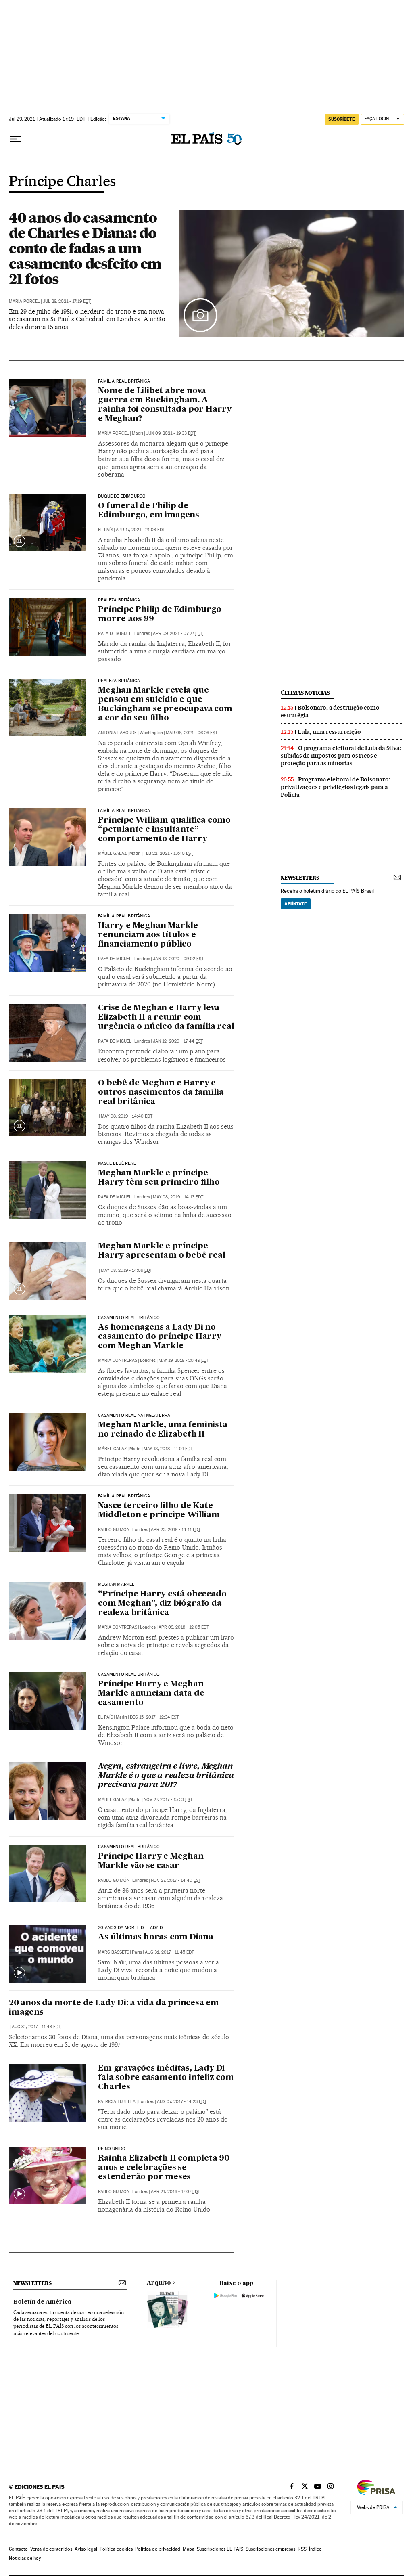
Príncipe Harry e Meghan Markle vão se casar (151, 1861)
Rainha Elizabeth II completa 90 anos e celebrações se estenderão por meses (164, 2168)
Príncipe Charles (62, 182)
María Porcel (24, 301)
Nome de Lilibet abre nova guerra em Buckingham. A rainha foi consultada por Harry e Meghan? (165, 405)
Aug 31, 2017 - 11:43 (36, 2027)
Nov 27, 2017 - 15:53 (168, 1800)
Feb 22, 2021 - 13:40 (168, 853)
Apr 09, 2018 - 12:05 (184, 1627)
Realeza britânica (119, 681)
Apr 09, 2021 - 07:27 (178, 634)
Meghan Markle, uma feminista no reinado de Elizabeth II (163, 1430)
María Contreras (118, 1360)
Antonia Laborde (117, 733)
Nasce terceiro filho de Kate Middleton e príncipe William (159, 1511)
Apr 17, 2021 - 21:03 (140, 530)
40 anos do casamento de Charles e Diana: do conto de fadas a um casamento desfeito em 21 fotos (85, 248)
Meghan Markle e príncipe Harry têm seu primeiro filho (159, 1178)
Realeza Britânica (119, 600)
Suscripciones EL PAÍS (220, 2549)
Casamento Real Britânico (129, 1318)
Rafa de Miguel (115, 634)
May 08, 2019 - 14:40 (127, 1116)
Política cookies (116, 2549)
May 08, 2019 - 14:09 (126, 1270)
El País (105, 530)
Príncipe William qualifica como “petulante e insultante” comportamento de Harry (164, 830)
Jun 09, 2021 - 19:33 (171, 433)
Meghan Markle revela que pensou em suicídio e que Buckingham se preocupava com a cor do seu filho (165, 705)
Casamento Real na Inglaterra (134, 1416)
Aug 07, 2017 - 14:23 (182, 2102)
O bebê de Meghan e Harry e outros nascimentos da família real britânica (161, 1093)
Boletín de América (42, 2302)
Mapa (189, 2549)
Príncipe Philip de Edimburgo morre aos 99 (160, 615)
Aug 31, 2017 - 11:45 (169, 1952)
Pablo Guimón (114, 1530)
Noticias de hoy (25, 2558)
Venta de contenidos (51, 2549)
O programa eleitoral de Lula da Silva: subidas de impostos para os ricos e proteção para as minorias (341, 756)
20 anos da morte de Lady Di (131, 1928)
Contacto (18, 2549)
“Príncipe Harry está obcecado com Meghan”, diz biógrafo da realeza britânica (162, 1604)
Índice (315, 2549)
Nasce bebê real (117, 1164)
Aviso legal (86, 2549)
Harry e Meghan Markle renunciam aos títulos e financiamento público (148, 935)
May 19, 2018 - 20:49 (184, 1360)
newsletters (300, 878)
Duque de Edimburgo (122, 496)
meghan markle (116, 1585)
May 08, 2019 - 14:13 (178, 1197)
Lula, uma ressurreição (329, 732)
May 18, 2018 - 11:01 (168, 1449)
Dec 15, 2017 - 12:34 (154, 1717)
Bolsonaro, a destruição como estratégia (330, 711)
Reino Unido (112, 2149)
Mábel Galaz (112, 853)
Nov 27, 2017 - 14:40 (176, 1880)
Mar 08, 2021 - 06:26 (192, 733)
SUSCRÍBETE (342, 119)
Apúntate (296, 904)
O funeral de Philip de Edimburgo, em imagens (149, 511)
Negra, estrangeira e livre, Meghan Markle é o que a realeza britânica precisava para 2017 (166, 1776)
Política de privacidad (158, 2549)
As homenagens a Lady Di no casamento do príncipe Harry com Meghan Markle (160, 1337)
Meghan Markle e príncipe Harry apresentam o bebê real (162, 1251)
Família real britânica (124, 381)
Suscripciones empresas (270, 2549)
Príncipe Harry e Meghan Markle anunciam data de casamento (151, 1694)
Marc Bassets (114, 1952)
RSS (302, 2549)
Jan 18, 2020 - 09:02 (178, 959)
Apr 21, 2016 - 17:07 (175, 2192)
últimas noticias (305, 693)
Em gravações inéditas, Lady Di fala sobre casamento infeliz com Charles (166, 2078)
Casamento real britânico (129, 1847)
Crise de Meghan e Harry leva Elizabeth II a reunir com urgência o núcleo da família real (166, 1018)
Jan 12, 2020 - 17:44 (178, 1041)
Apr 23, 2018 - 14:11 (176, 1530)
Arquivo (159, 2283)
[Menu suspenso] (15, 139)
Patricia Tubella (117, 2102)
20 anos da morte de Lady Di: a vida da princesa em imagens (114, 2008)
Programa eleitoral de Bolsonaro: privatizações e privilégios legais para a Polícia (336, 787)
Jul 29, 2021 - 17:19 (67, 301)
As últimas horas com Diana (156, 1937)
